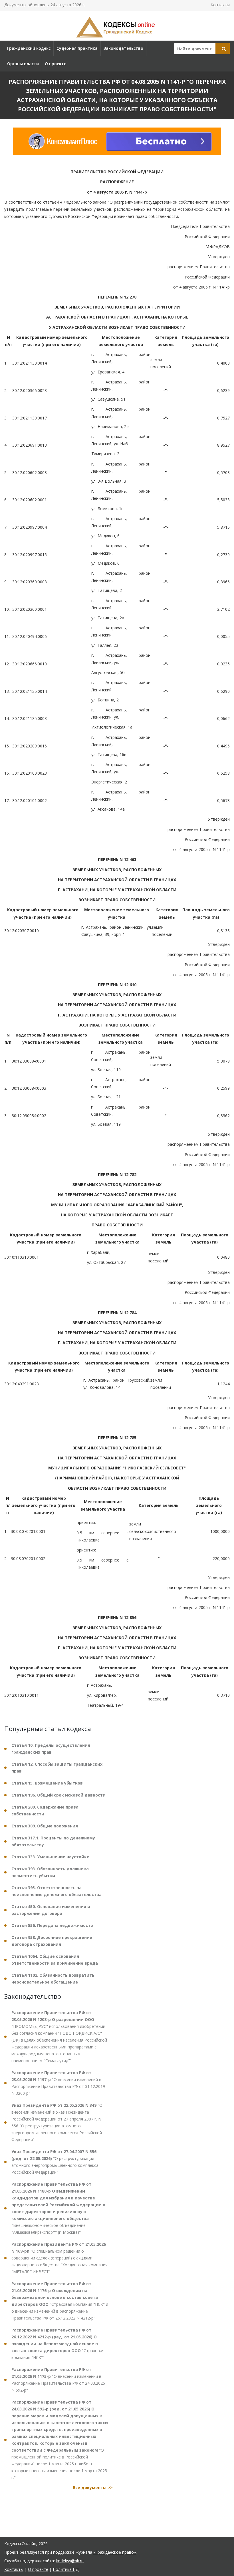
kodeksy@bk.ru (70, 2561)
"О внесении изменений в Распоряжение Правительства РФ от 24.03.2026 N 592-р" (58, 2380)
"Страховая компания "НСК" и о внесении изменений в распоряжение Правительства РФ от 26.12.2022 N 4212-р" (60, 2301)
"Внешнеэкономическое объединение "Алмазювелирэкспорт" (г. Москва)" (58, 2208)
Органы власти (23, 64)
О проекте (56, 64)
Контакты (220, 5)
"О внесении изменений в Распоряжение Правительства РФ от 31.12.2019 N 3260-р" (58, 2083)
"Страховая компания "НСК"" (58, 2344)
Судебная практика (77, 48)
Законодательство (123, 48)
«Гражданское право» (115, 2552)
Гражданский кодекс (29, 48)
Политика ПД (66, 2569)
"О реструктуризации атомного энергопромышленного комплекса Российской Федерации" (55, 2162)
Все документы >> (93, 2488)
